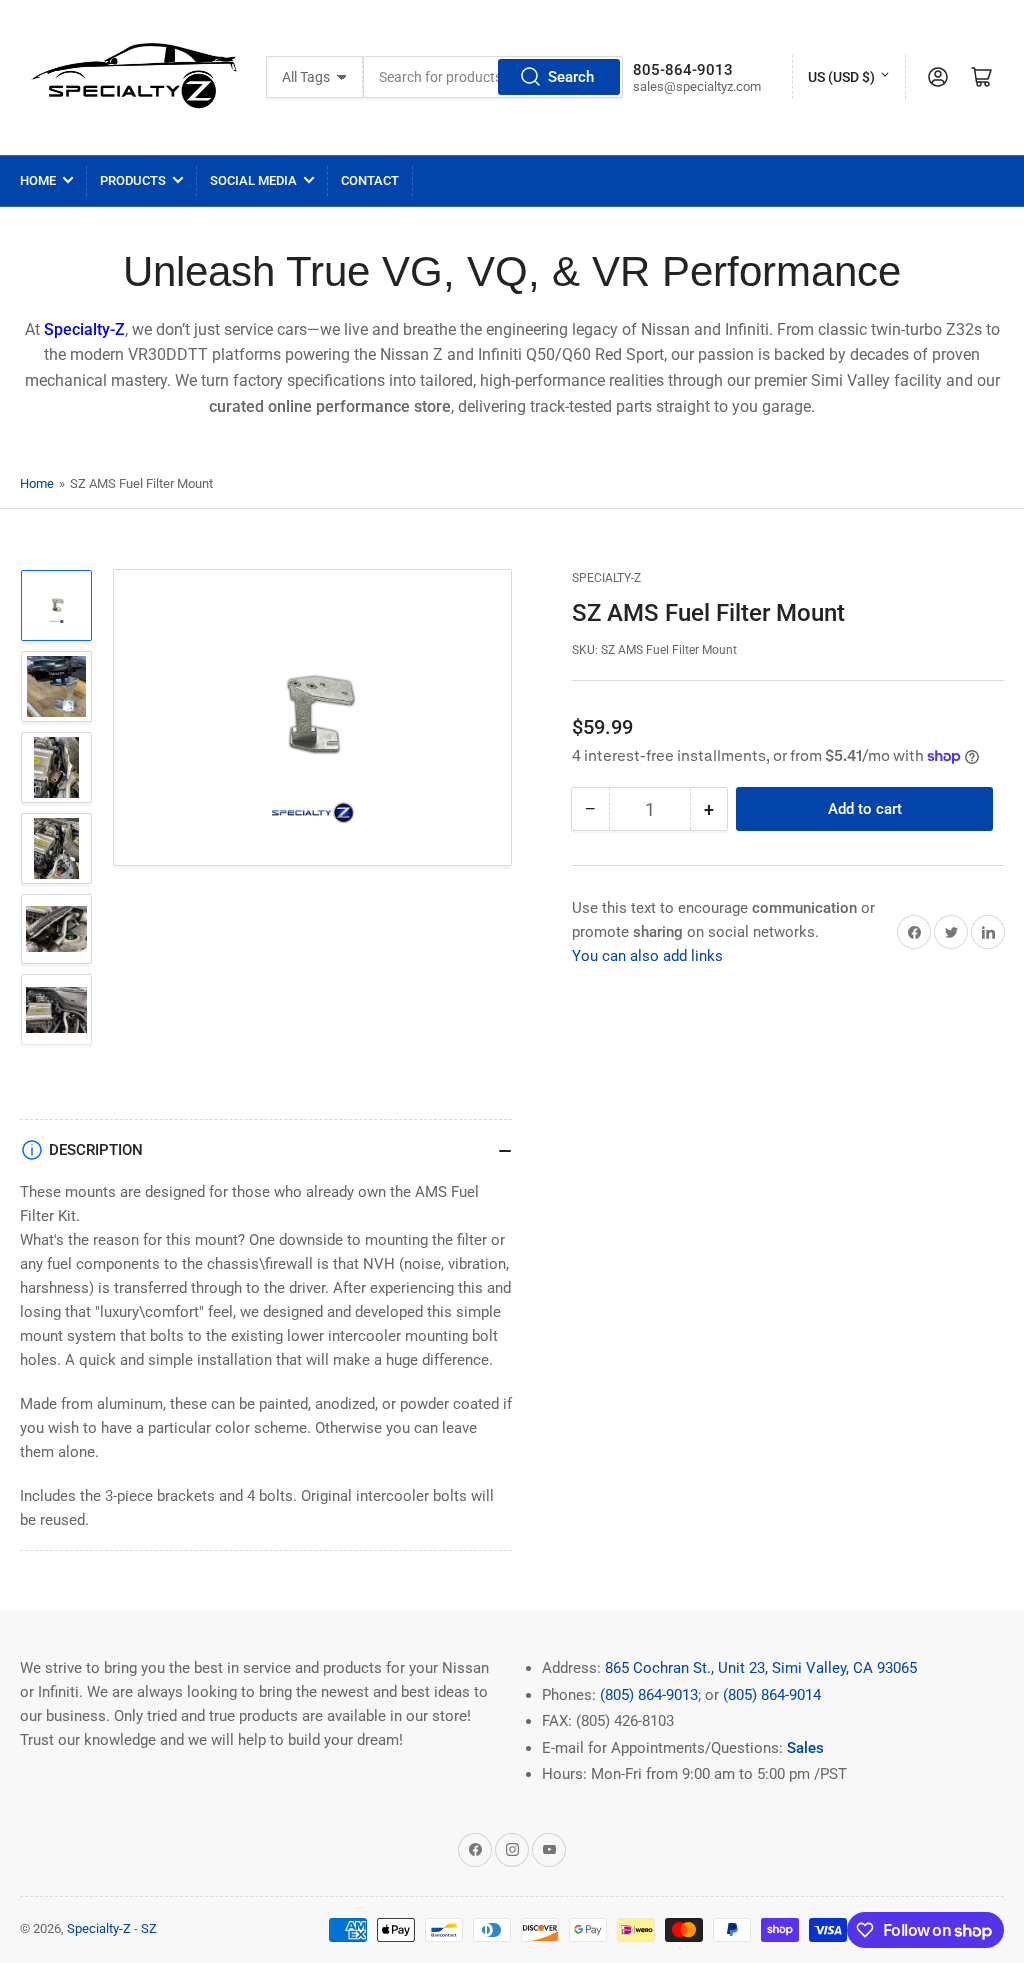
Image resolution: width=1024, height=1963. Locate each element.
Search (571, 77)
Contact (370, 180)
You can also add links (647, 956)
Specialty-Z (606, 578)
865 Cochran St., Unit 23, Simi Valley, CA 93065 (761, 1668)
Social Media (253, 180)
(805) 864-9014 (772, 1695)
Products (133, 180)
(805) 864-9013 (649, 1695)
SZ (149, 1928)
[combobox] (492, 77)
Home (38, 180)
